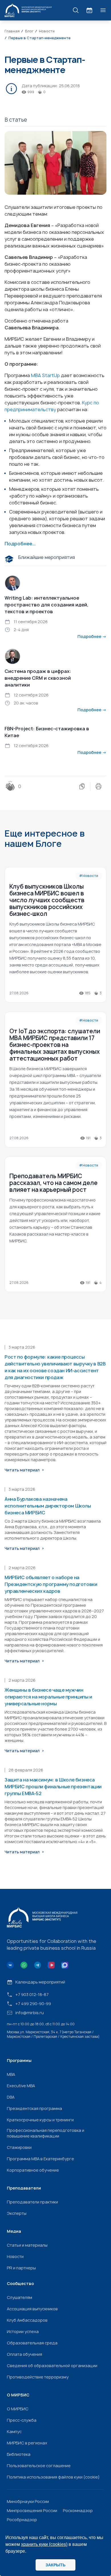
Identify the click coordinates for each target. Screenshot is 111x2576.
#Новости (89, 876)
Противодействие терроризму (38, 2377)
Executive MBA (21, 2086)
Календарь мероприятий (40, 1982)
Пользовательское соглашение (39, 2466)
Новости (15, 2256)
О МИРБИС (18, 2409)
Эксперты (17, 2213)
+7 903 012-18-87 (32, 1994)
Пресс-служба (22, 2420)
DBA (11, 2097)
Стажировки (19, 2147)
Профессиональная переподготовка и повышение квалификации (46, 2133)
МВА (11, 2074)
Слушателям (19, 2297)
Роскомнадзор (78, 2510)
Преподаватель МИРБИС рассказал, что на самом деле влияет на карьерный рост (54, 1183)
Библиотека (19, 2454)
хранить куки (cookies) (44, 2544)
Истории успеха (23, 2331)
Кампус (14, 2431)
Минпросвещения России (32, 2510)
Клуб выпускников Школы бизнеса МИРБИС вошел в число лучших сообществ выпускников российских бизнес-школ (47, 900)
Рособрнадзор (22, 2520)
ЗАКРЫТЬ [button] (55, 2565)
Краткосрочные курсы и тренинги (40, 2120)
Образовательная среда (32, 2343)
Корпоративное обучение (33, 2170)
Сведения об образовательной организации (52, 2366)
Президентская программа (34, 2108)
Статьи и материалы (27, 2245)
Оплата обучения (24, 2354)
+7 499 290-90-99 (33, 2004)
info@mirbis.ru (30, 2013)
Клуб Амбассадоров (27, 2320)
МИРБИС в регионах (27, 2443)
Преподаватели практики (32, 2202)
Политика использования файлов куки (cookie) (53, 2477)
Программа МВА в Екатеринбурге (40, 2159)
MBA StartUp (45, 375)
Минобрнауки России (28, 2501)
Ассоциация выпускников (32, 2309)
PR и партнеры (21, 2268)
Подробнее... (20, 544)
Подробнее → (92, 636)
